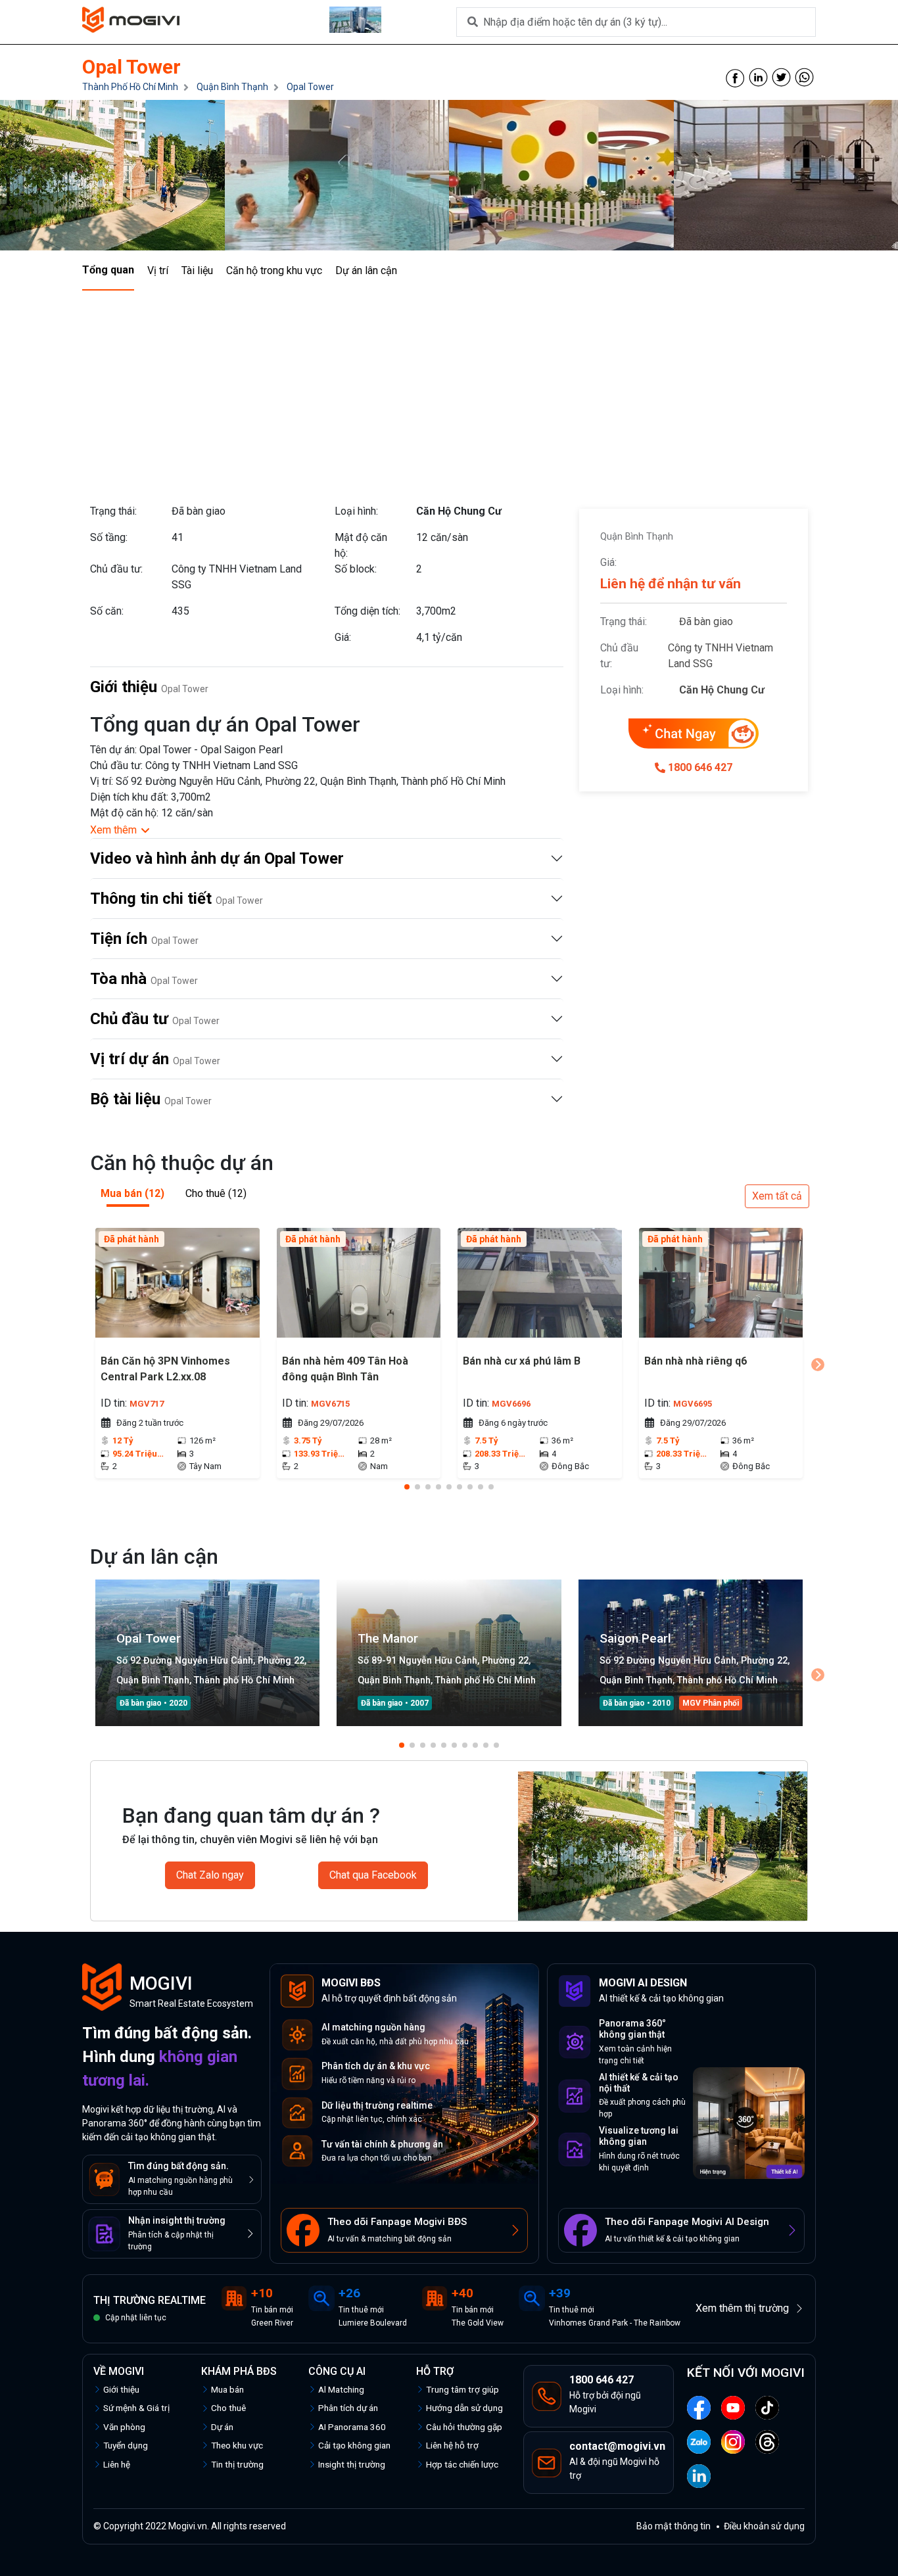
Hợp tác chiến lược (462, 2464)
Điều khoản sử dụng (764, 2526)
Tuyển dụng (126, 2445)
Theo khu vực (237, 2445)
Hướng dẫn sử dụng (464, 2408)
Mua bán (227, 2389)
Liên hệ (117, 2464)
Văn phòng (124, 2427)
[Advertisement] (449, 389)
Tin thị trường (237, 2464)
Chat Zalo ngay (210, 1875)
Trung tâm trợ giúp (462, 2389)
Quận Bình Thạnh (232, 87)
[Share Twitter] (781, 77)
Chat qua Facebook (373, 1875)
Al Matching (341, 2389)
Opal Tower (310, 87)
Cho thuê (228, 2408)
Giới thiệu (121, 2389)
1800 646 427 (700, 767)
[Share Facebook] (735, 77)
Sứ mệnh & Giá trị (136, 2408)
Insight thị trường (352, 2464)
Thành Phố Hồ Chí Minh (130, 87)
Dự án (222, 2427)
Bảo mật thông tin (673, 2526)
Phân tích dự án (348, 2408)
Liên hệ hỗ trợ (452, 2445)
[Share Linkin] (758, 77)
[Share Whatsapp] (804, 77)
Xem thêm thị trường (742, 2308)
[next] (818, 1365)
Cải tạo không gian (354, 2445)
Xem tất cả (777, 1196)
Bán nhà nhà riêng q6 (696, 1361)
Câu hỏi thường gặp (464, 2427)
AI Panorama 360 (352, 2427)
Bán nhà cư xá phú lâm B (522, 1361)
